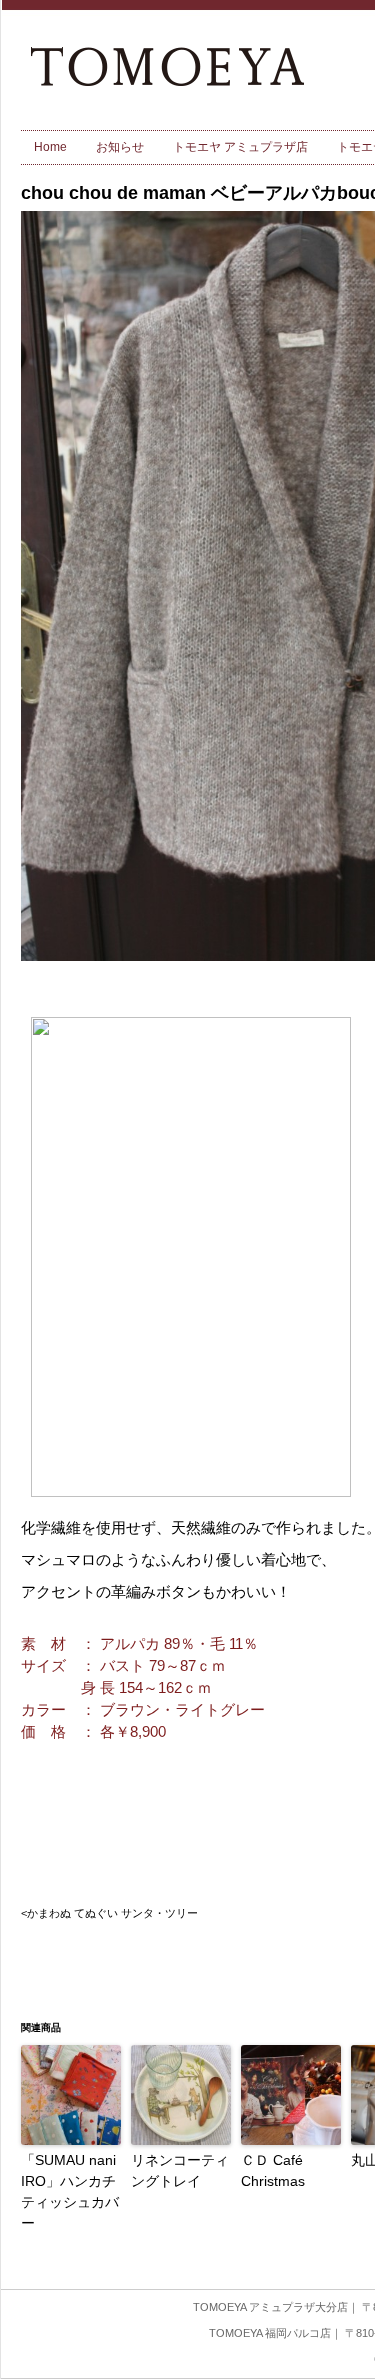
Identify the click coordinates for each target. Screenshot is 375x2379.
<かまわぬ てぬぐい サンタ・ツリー (109, 1913)
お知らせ (120, 147)
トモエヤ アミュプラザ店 (240, 147)
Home (50, 147)
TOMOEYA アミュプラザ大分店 (270, 2307)
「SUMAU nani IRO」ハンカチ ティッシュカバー (71, 2191)
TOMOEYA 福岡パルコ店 (270, 2333)
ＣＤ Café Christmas (273, 2170)
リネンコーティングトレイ (180, 2170)
